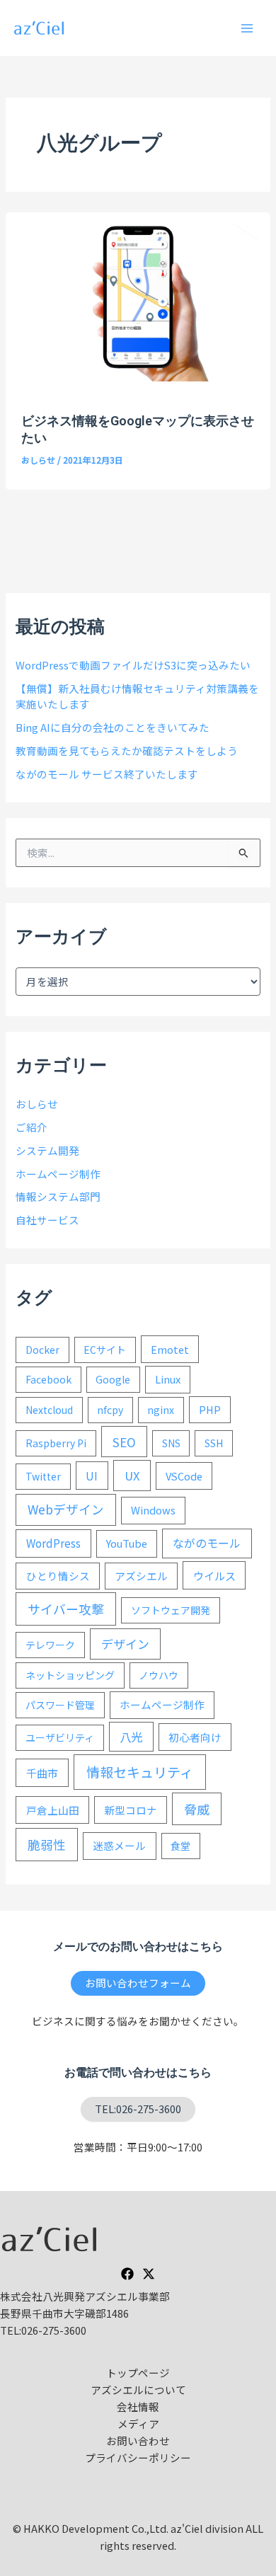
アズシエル (141, 1576)
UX (132, 1476)
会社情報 (138, 2407)
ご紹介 (31, 1127)
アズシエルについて (138, 2390)
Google (113, 1379)
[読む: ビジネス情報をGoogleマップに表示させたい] (138, 295)
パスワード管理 (60, 1705)
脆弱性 (47, 1844)
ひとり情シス (58, 1576)
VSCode (184, 1476)
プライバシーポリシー (138, 2457)
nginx (161, 1410)
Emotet (170, 1349)
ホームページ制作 (58, 1174)
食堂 (180, 1846)
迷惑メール (119, 1845)
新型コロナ (131, 1810)
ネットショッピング (70, 1675)
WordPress (53, 1543)
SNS (171, 1443)
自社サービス (47, 1220)
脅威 (197, 1809)
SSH (214, 1443)
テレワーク (50, 1645)
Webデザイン (66, 1509)
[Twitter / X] (149, 2274)
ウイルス (214, 1575)
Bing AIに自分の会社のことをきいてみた (113, 727)
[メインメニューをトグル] (247, 28)
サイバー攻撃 (66, 1609)
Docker (42, 1350)
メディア (138, 2423)
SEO (124, 1442)
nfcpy (110, 1410)
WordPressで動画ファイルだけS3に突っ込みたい (133, 665)
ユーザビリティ (60, 1737)
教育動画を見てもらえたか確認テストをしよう (127, 751)
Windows (153, 1510)
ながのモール (207, 1543)
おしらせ (38, 460)
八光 (131, 1737)
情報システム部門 (58, 1196)
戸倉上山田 (53, 1810)
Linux (168, 1379)
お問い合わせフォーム (138, 1983)
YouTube (127, 1543)
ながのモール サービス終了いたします (107, 774)
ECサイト (105, 1350)
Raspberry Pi (56, 1443)
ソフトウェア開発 (171, 1610)
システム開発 (47, 1150)
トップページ (138, 2373)
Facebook (48, 1379)
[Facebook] (127, 2274)
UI (92, 1476)
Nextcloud (49, 1410)
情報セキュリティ (140, 1772)
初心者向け (195, 1737)
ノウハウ (159, 1675)
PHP (210, 1409)
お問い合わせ (138, 2440)
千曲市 (42, 1773)
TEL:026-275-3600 (138, 2109)
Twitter (43, 1476)
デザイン (125, 1644)
